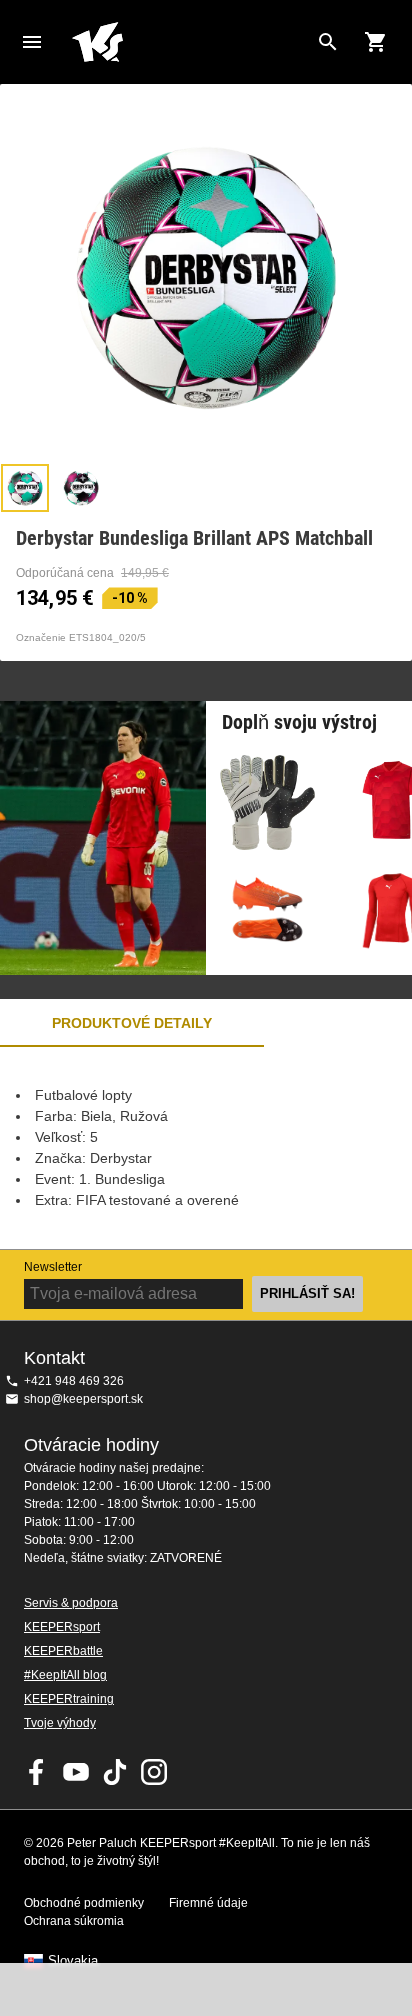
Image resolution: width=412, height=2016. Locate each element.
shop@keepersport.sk (83, 1399)
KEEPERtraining (69, 1699)
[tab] (25, 488)
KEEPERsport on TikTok (115, 1772)
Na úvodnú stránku (190, 42)
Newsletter (53, 1267)
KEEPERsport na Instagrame (154, 1772)
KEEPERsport (62, 1627)
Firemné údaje (208, 1903)
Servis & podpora (71, 1603)
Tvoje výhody (60, 1723)
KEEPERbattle (63, 1651)
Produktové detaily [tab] (132, 1023)
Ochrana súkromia (74, 1921)
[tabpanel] (206, 1148)
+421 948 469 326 (74, 1381)
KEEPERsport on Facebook (37, 1772)
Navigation (32, 42)
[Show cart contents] (376, 42)
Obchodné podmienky (84, 1903)
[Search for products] (328, 42)
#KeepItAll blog (65, 1675)
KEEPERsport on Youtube (76, 1772)
